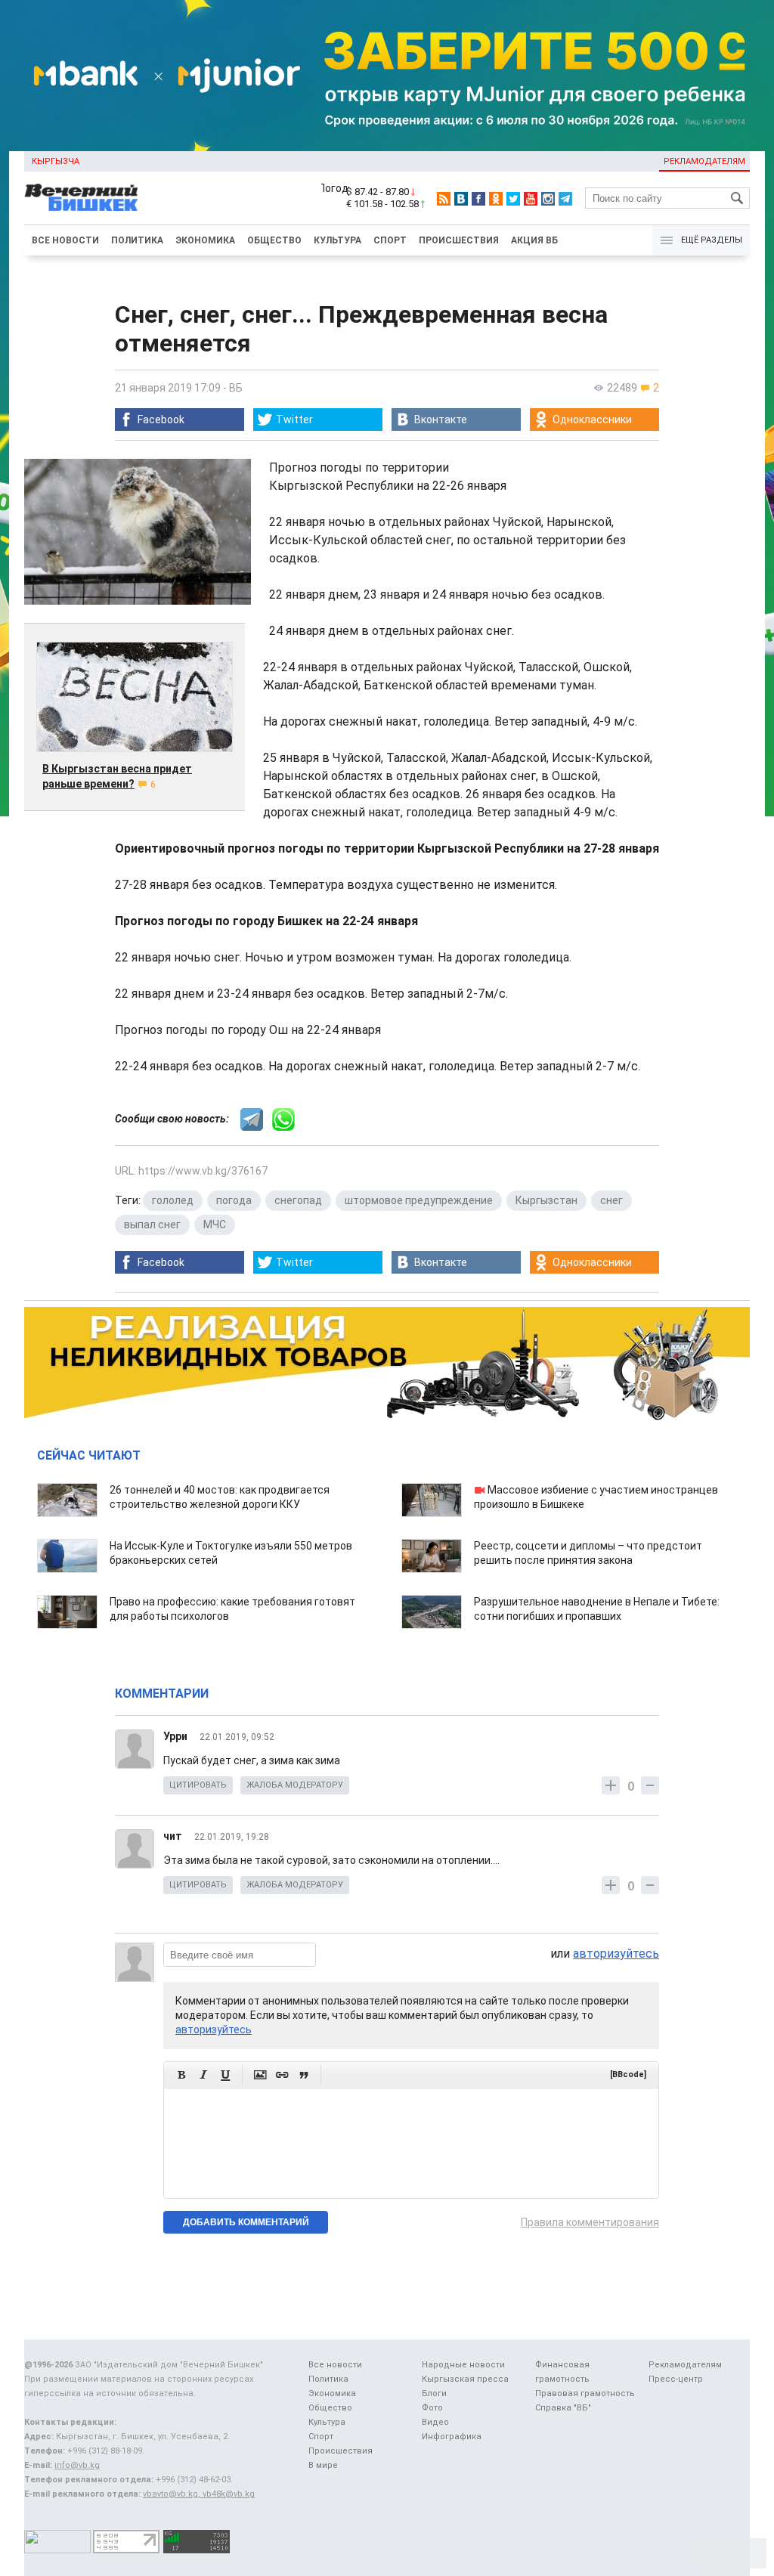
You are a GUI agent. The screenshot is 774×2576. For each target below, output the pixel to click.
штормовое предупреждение (419, 1200)
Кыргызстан (546, 1200)
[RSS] (444, 199)
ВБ (236, 388)
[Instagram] (548, 199)
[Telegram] (565, 199)
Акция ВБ (534, 240)
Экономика (205, 240)
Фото (432, 2408)
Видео (435, 2422)
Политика (137, 240)
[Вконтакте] (461, 199)
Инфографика (452, 2437)
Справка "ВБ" (563, 2408)
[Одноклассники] (496, 199)
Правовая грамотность (585, 2393)
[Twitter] (513, 199)
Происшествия (459, 240)
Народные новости (463, 2365)
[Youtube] (531, 199)
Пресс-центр (676, 2379)
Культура (337, 240)
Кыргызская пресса (465, 2379)
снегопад (298, 1200)
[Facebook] (478, 199)
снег (611, 1200)
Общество (274, 240)
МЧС (215, 1225)
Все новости (65, 240)
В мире (323, 2465)
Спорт (390, 240)
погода (234, 1200)
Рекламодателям (704, 161)
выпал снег (152, 1225)
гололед (173, 1200)
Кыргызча (56, 161)
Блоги (434, 2393)
